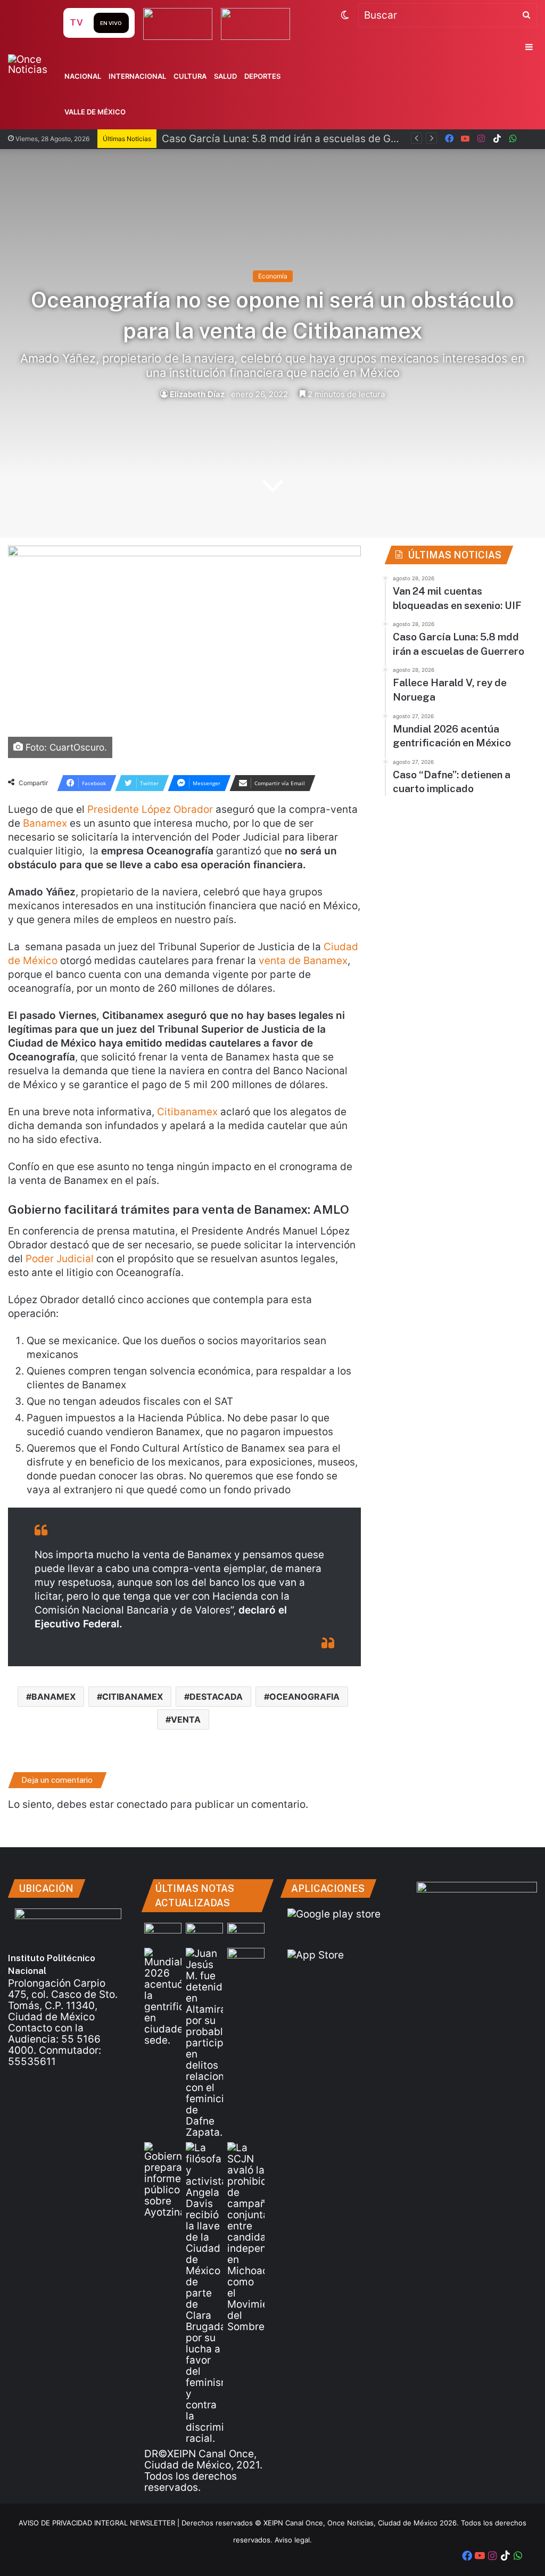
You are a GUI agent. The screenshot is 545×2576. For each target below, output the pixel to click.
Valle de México (95, 112)
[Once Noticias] (34, 64)
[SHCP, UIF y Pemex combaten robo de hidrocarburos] (246, 1958)
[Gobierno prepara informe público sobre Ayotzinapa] (163, 2180)
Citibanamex (187, 1112)
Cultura (190, 76)
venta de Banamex (303, 961)
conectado (142, 1804)
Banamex (45, 823)
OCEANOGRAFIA (304, 1697)
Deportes (262, 76)
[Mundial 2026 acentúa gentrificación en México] (163, 1997)
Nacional (83, 76)
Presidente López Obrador (150, 809)
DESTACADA (216, 1697)
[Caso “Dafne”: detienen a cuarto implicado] (204, 2043)
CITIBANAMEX (133, 1697)
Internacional (137, 76)
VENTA (186, 1719)
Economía (273, 276)
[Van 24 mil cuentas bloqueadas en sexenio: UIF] (163, 1933)
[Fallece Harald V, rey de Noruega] (246, 1933)
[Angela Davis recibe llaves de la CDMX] (204, 2293)
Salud (225, 76)
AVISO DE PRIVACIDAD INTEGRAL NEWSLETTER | (100, 2523)
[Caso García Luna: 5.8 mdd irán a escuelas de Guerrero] (204, 1933)
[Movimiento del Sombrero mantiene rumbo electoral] (246, 2237)
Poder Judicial (60, 1259)
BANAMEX (53, 1697)
